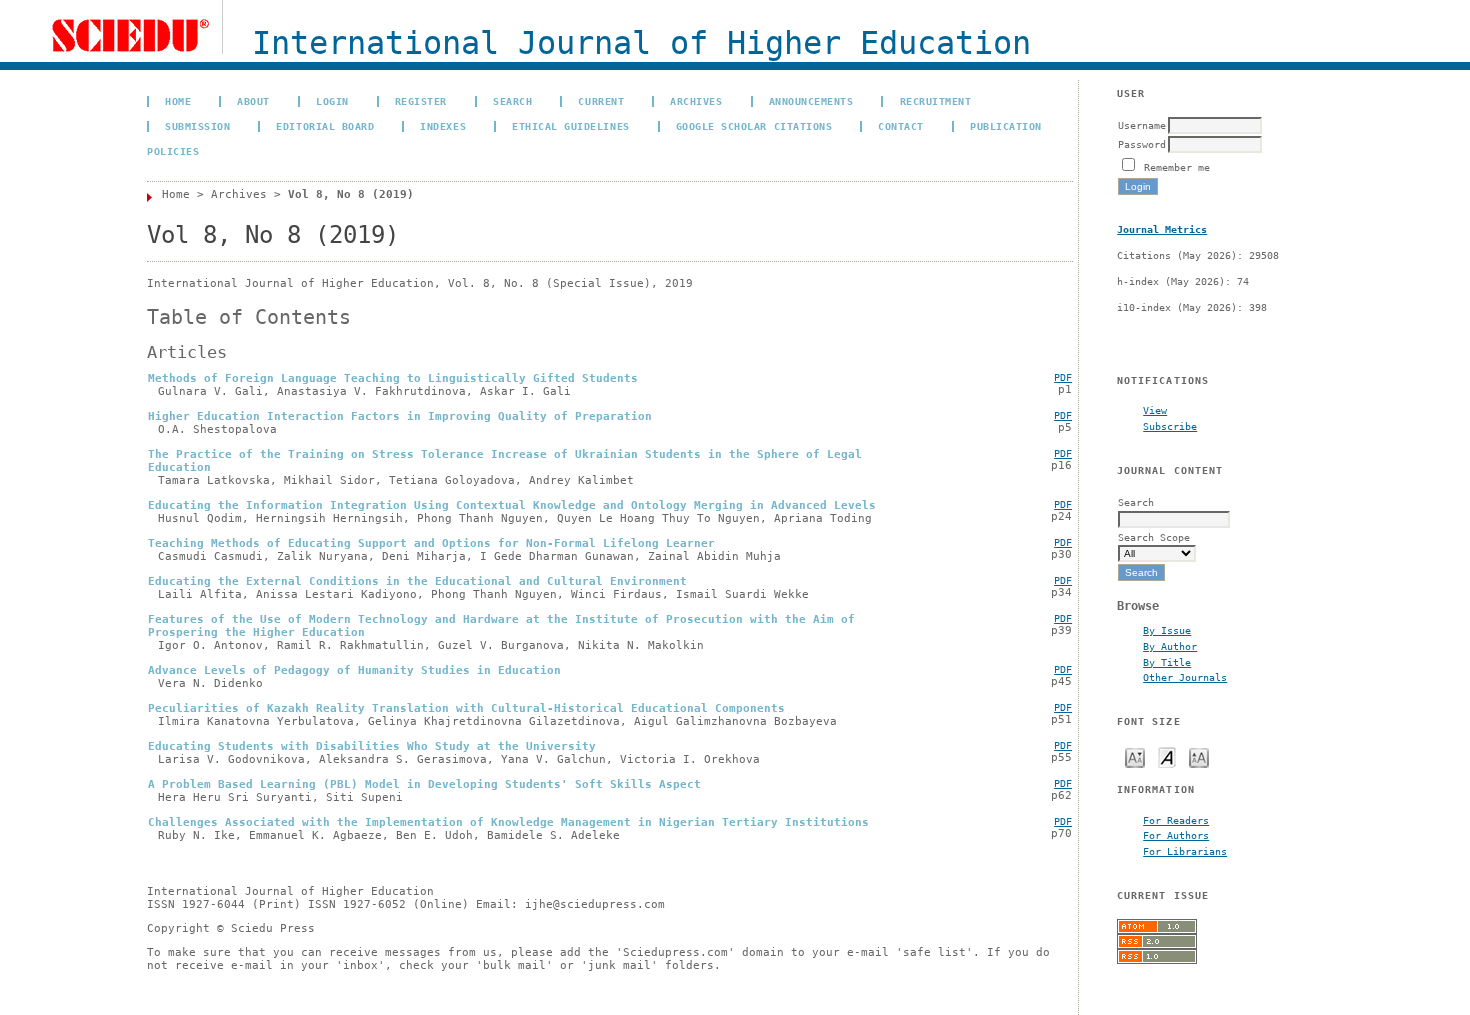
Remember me (1177, 167)
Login (332, 101)
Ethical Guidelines (570, 126)
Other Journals (1185, 677)
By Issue (1167, 630)
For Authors (1176, 835)
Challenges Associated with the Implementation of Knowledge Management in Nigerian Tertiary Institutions (508, 822)
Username (1142, 125)
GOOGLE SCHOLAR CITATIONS (754, 126)
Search (512, 101)
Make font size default (1167, 756)
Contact (901, 126)
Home (178, 101)
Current (601, 101)
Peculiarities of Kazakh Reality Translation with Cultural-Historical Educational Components (466, 708)
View (1155, 410)
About (253, 101)
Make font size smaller (1135, 756)
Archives (696, 101)
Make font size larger (1199, 756)
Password (1142, 144)
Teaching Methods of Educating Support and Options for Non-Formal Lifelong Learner (431, 543)
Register (421, 101)
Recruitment (936, 101)
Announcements (811, 101)
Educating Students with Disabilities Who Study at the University (372, 746)
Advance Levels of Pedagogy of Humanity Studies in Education (354, 670)
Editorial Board (325, 126)
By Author (1170, 646)
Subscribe (1170, 426)
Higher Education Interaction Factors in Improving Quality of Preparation (400, 416)
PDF (1063, 377)
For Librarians (1185, 851)
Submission (197, 126)
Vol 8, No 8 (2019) (351, 194)
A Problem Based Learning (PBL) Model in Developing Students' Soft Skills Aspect (424, 784)
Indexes (443, 126)
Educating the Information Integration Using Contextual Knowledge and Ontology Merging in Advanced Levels (512, 505)
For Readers (1176, 820)
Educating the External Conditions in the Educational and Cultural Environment (417, 581)
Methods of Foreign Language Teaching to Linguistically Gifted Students (393, 378)
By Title (1167, 662)
